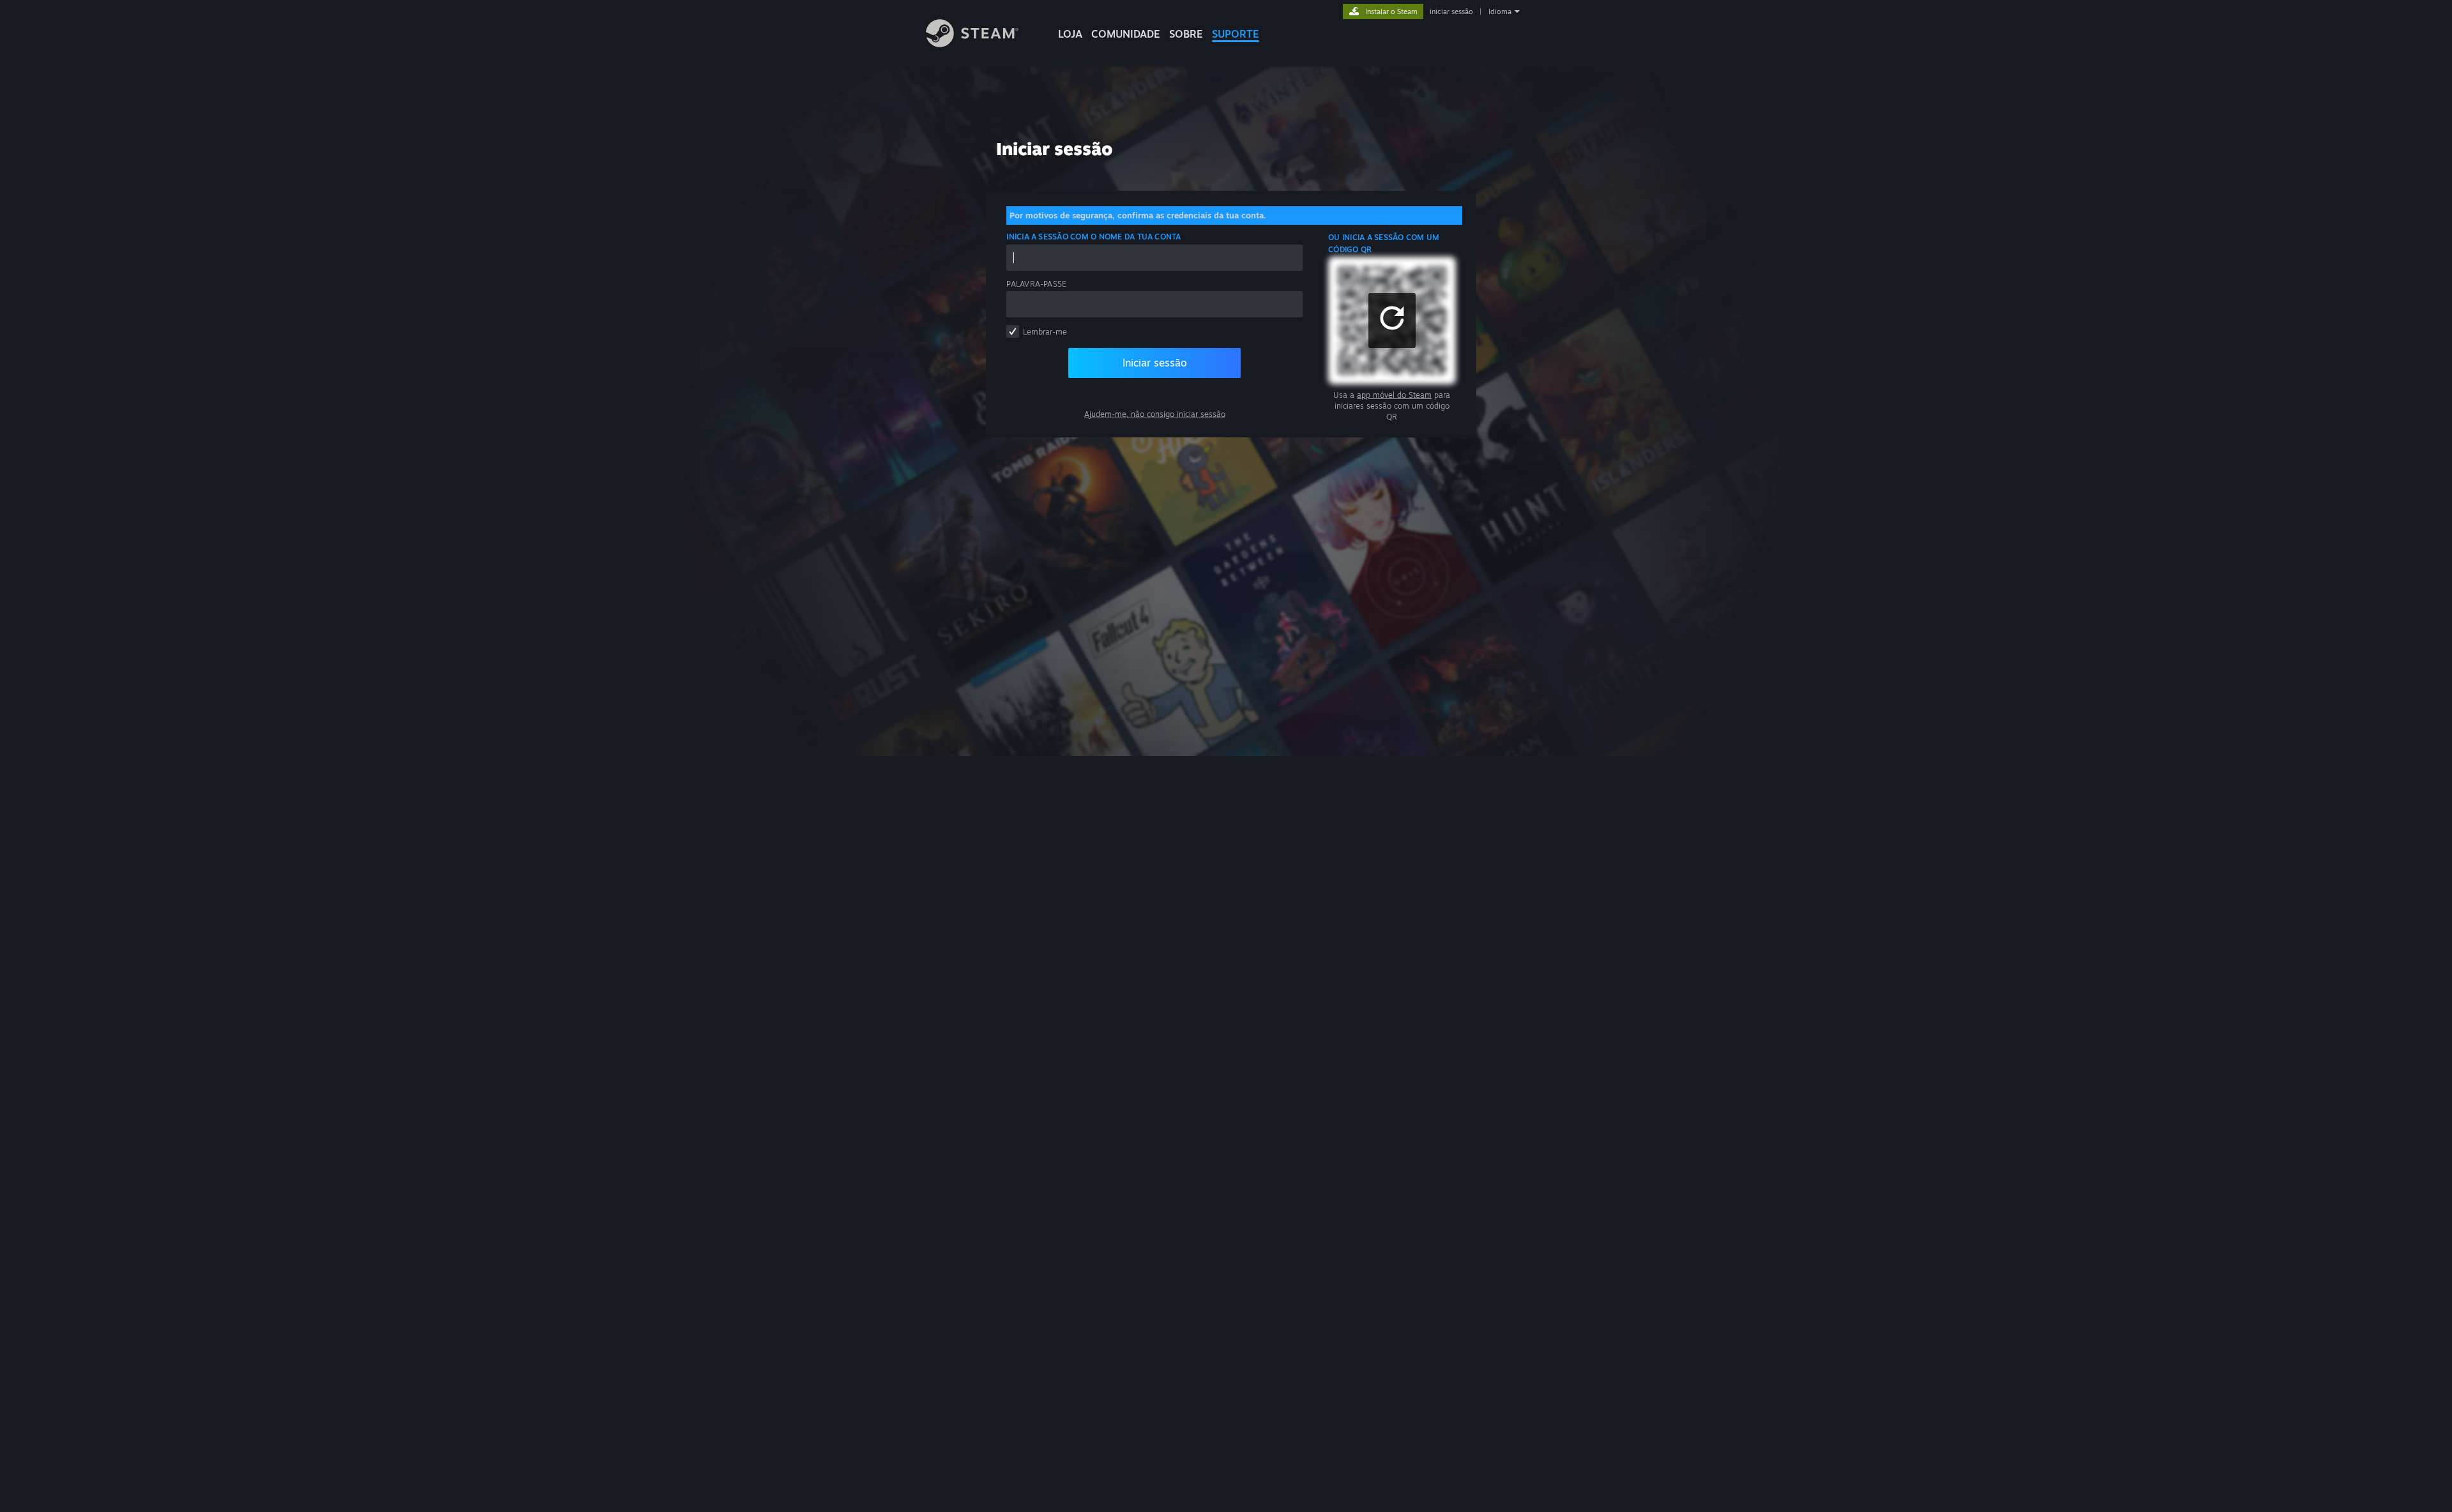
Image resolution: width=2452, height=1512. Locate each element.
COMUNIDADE (1126, 34)
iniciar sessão (1451, 11)
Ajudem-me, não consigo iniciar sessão (1155, 414)
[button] (1392, 321)
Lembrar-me (1045, 332)
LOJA (1070, 34)
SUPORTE (1236, 34)
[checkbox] (1013, 331)
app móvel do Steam (1394, 395)
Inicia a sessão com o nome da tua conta (1094, 237)
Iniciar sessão (1155, 363)
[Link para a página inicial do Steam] (972, 44)
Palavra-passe (1036, 284)
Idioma (1500, 11)
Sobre (1186, 34)
